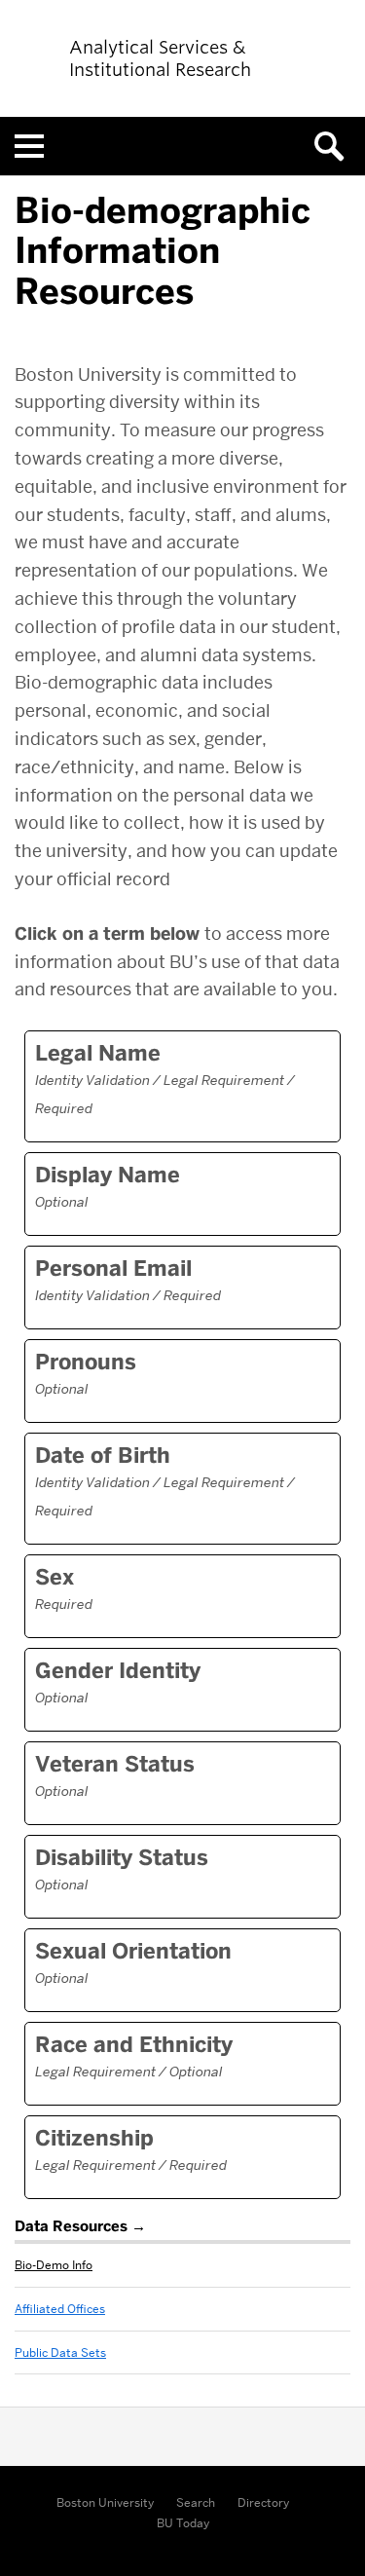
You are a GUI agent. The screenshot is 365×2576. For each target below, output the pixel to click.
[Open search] (336, 146)
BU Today (183, 2523)
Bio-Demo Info (54, 2265)
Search (196, 2502)
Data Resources (71, 2226)
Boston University (105, 2502)
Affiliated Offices (60, 2309)
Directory (263, 2502)
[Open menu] (29, 146)
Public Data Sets (60, 2352)
